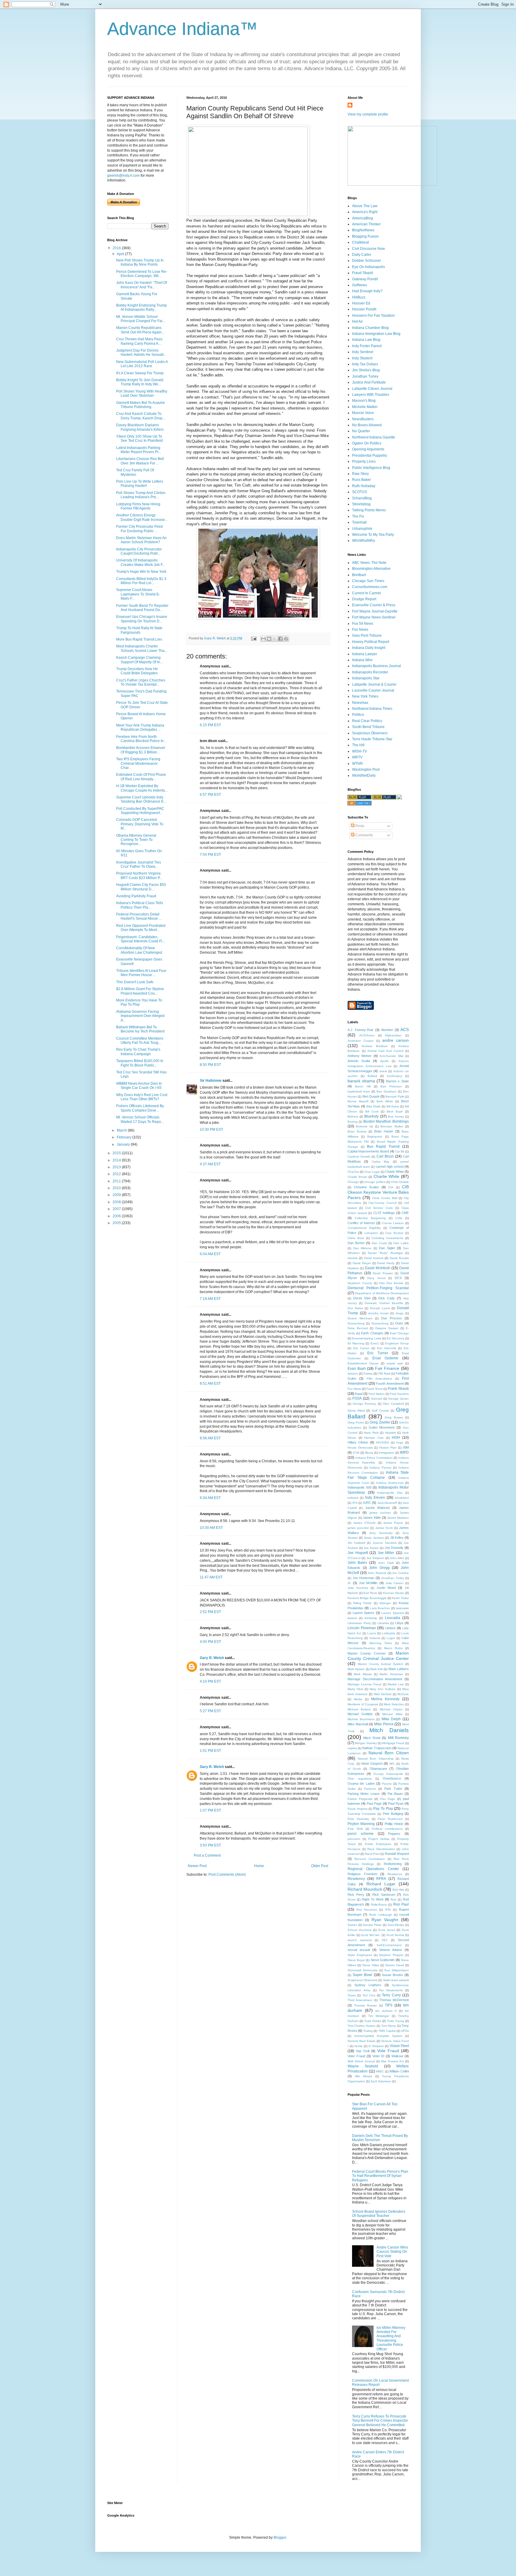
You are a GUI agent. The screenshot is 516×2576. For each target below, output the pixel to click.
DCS (398, 1278)
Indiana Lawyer (365, 654)
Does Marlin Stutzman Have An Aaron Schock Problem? (141, 540)
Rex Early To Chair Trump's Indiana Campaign (138, 1052)
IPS (355, 1503)
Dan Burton (356, 1243)
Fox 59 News (363, 624)
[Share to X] (275, 639)
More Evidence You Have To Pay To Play (139, 1002)
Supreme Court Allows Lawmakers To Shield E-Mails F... (138, 594)
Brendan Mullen (392, 1126)
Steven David (395, 1965)
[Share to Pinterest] (286, 639)
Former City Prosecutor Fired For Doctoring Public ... (139, 529)
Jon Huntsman (364, 1578)
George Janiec (398, 1399)
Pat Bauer (395, 1794)
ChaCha (353, 1172)
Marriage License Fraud (364, 1684)
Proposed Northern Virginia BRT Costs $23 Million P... (139, 875)
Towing (368, 2031)
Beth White (385, 1101)
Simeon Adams (391, 1950)
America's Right (365, 212)
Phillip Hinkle (394, 1824)
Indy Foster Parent (367, 346)
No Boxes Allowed (367, 425)
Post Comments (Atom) (227, 1875)
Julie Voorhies (358, 1588)
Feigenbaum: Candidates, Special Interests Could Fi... (140, 939)
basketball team (359, 1091)
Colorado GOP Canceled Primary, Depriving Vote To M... (140, 824)
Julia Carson (394, 1583)
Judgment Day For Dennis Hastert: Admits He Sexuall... (141, 353)
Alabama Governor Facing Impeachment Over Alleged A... (140, 1016)
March (122, 1130)
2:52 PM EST (210, 1612)
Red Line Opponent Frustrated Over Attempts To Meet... (141, 928)
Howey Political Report (371, 642)
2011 (117, 1181)
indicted (353, 1498)
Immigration (387, 1453)
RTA (388, 1910)
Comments (364, 835)
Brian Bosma (357, 1131)
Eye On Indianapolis (368, 267)
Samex (352, 1925)
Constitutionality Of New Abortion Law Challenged (139, 950)
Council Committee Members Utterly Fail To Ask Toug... (140, 1041)
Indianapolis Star (366, 678)
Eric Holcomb (387, 1348)
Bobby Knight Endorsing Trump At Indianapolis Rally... (142, 307)
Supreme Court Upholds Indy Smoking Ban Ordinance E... (141, 799)
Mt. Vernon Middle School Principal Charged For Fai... (141, 319)
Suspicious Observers (370, 733)
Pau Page (388, 1799)
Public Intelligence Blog (371, 468)
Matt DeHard (383, 1694)
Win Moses (364, 2076)
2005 (117, 1223)
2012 (117, 1174)
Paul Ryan (396, 1803)
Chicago (353, 1182)
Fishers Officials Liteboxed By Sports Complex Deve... (140, 1108)
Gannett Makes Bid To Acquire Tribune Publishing (140, 405)
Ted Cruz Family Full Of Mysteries (135, 472)
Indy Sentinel (363, 352)
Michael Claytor (391, 1709)
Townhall (359, 522)
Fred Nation (377, 1394)
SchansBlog (362, 498)
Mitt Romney (398, 1738)
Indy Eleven (375, 1498)
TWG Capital (387, 2031)
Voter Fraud (356, 2056)
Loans (372, 1633)
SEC (385, 1940)
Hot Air (357, 321)
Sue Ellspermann (397, 1970)
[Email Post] (254, 638)
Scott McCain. (371, 1935)
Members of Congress (363, 1704)
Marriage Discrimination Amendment (375, 1679)
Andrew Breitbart (374, 1046)
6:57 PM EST (210, 795)
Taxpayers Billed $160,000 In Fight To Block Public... (140, 1063)
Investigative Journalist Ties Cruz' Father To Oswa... (139, 864)
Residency (356, 1879)
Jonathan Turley (365, 376)
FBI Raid (384, 1374)
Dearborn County (360, 1283)
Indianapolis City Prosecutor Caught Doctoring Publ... (139, 551)
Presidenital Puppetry (370, 456)
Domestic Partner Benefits (384, 1303)
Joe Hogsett (358, 1553)
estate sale (395, 1363)
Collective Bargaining (370, 1218)
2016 (117, 248)
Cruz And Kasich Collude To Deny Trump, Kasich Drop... (141, 416)
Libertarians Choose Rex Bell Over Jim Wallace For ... (140, 461)
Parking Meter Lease (364, 1794)
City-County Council (383, 1203)
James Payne (393, 1523)
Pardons (370, 1789)
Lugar (391, 1638)
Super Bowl (362, 1975)
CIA (391, 1187)
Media (358, 1699)
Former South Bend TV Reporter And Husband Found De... (142, 608)
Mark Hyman (356, 1669)
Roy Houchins (367, 1910)
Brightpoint (375, 1137)
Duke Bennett (358, 1328)
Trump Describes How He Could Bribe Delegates (137, 671)
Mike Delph (391, 1719)
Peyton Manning (361, 1824)
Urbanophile (362, 529)
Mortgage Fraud (393, 1743)
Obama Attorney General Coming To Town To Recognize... (136, 840)
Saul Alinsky (396, 1925)
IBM (406, 1447)
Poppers (394, 1834)
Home (259, 1866)
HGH (396, 1438)
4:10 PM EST (210, 1681)
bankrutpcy (395, 1076)
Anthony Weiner (360, 1056)
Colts (399, 1218)
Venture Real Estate (362, 2041)
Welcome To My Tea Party (373, 535)
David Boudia (399, 1258)
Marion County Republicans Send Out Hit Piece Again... (140, 330)
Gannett (377, 1399)
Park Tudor (393, 1789)
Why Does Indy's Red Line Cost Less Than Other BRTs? (142, 1097)
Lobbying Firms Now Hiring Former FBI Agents (138, 506)
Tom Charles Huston (362, 2026)
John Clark (386, 1563)
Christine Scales (367, 1187)
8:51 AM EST (210, 1384)
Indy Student (362, 358)
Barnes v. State (397, 1081)
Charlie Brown (357, 1177)
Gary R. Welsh (212, 1658)
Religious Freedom (362, 1874)
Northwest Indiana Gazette (374, 437)
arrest (383, 1071)
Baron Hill (363, 1086)
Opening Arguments (368, 449)
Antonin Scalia (359, 1061)
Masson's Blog (364, 401)
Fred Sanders (399, 1394)
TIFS (389, 2005)
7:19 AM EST (210, 1299)
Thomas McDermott (394, 2000)
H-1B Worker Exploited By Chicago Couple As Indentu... (142, 788)
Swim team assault (396, 1980)
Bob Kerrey (396, 1117)
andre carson (396, 1040)
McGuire (403, 1694)
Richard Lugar (381, 1884)
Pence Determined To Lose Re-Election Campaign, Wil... (142, 274)
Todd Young (396, 2021)
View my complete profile (368, 114)
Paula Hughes (358, 1809)
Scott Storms (395, 1935)
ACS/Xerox (367, 1035)
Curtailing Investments (387, 1238)
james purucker (358, 1528)
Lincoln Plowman (362, 1628)
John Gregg (379, 1568)
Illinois (369, 1453)
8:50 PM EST (210, 1065)
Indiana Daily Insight (369, 648)
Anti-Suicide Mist (391, 1056)
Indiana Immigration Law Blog (376, 334)
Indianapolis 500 (360, 1487)
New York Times (365, 696)
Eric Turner (378, 1353)
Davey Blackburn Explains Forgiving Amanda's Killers (140, 427)
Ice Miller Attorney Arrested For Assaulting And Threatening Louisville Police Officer (391, 2338)
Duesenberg (356, 1323)
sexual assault (359, 1950)
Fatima (368, 1374)
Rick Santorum (384, 1895)
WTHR (357, 764)
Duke (399, 1323)
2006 (117, 1216)
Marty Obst (355, 1689)
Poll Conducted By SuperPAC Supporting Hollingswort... (140, 811)
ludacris (375, 1638)
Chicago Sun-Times (368, 581)
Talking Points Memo (369, 510)
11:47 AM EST (211, 1577)
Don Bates (355, 1308)
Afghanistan (393, 1035)
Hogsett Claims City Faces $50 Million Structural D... (141, 887)
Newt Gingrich (372, 1764)
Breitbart (359, 575)
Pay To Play (383, 1809)
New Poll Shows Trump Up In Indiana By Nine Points (140, 262)
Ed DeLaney (395, 1338)
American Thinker (366, 224)
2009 (117, 1195)
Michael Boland (359, 1709)
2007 (117, 1209)
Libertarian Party (359, 1623)
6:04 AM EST (210, 1254)
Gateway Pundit (365, 279)
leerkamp (371, 1618)
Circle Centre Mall (385, 1198)
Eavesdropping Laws (367, 1338)
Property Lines (364, 461)
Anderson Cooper (361, 1041)
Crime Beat (356, 1238)
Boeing (353, 1122)
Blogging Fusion (365, 236)
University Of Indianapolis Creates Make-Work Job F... (141, 562)
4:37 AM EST (210, 1164)
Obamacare (378, 1769)
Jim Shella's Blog (366, 370)
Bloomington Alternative (371, 569)
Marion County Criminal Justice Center (378, 1656)
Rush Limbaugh (380, 1915)
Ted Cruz (369, 1995)
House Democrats (360, 1448)
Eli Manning (356, 1343)
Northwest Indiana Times (372, 709)
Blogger (280, 2537)
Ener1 (375, 1343)
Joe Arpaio (371, 1548)
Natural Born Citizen (389, 1753)
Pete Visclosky (358, 1819)
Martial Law (396, 1684)
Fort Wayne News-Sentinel (374, 617)
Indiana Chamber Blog (370, 328)
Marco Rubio (393, 1648)
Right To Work (373, 1899)
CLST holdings (384, 1213)
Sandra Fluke (372, 1925)
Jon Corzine (400, 1573)
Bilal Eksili (373, 1106)
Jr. (349, 1583)
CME (405, 1213)
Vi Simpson (376, 2046)
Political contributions (387, 1829)
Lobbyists (388, 1633)
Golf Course (380, 1411)
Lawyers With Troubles (371, 395)
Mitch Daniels (389, 1730)
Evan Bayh (357, 1369)
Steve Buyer (356, 1960)
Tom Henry (389, 2026)
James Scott (384, 1528)
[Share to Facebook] (280, 639)
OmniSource (392, 1778)
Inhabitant (402, 1498)
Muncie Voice (363, 413)
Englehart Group (397, 1343)
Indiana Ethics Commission (374, 1458)
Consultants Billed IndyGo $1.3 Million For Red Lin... (141, 581)
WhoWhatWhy (364, 541)
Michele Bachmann (361, 1719)
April (121, 254)
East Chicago (399, 1333)
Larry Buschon (380, 1608)
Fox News (360, 630)
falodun (353, 1374)
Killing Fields (362, 1603)
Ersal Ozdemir (385, 1358)
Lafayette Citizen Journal (372, 389)
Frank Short (374, 1389)
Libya (399, 1623)
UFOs (405, 2031)
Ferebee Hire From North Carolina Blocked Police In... (141, 739)
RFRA (381, 1879)
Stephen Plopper (391, 1955)
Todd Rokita (373, 2021)
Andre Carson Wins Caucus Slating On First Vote (392, 2252)
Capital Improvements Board (368, 1151)
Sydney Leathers (368, 1985)
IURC (367, 1503)
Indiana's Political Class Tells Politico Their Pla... (140, 905)
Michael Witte (392, 1714)
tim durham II (386, 2011)
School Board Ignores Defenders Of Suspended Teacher (379, 2214)
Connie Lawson (393, 1223)
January (124, 1144)
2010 (117, 1188)
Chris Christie (400, 1182)
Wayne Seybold (363, 2066)
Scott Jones (387, 1930)
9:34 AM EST (210, 1498)
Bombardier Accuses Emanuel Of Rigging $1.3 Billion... (141, 750)
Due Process (391, 1318)
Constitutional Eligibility (364, 1228)
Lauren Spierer (364, 1613)
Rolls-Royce (379, 1905)
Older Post (320, 1866)
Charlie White (387, 1176)
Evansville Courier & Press (374, 605)
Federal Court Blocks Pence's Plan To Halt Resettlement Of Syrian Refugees (380, 2176)
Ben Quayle (371, 1096)
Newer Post (197, 1866)
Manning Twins (381, 1643)
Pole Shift (355, 1829)
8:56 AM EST (210, 1438)
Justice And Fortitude (369, 382)
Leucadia (393, 1618)
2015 (117, 1153)
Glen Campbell (393, 1404)
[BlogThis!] (269, 639)
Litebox (390, 1628)
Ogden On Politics (367, 443)
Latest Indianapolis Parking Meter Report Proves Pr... (139, 450)
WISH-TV (360, 751)
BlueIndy (371, 1116)
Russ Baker (361, 480)
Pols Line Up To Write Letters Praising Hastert (140, 484)
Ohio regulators (360, 1779)
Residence (395, 1874)
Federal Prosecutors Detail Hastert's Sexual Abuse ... (139, 916)
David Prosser (383, 1273)
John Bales (357, 1563)
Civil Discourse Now (368, 249)
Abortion (387, 1030)
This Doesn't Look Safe (135, 982)
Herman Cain (374, 1438)
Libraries (383, 1623)
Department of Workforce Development (382, 1293)
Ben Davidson (387, 1091)
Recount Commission (370, 1859)
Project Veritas (379, 1839)
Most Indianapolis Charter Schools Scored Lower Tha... (142, 648)
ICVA (356, 1453)
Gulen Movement (382, 1427)
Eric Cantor (361, 1348)
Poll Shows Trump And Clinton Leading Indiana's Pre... (141, 495)
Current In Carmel (367, 593)
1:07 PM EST (210, 1810)
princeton (354, 1839)
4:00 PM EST (210, 1642)
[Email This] (263, 639)
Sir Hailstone (211, 1081)
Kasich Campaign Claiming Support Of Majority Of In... (139, 660)
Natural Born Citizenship (376, 1759)
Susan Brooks (393, 1975)
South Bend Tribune (368, 727)
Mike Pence (384, 1724)
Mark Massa (363, 1674)
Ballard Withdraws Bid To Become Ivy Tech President (140, 1029)
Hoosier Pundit (364, 309)
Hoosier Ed (361, 303)
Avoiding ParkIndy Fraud (136, 896)
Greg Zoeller (380, 1422)
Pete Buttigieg (393, 1814)
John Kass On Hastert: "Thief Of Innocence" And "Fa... (142, 285)
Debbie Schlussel (366, 261)
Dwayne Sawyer (387, 1328)
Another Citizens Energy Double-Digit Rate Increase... (142, 517)
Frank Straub (398, 1389)
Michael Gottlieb (360, 1714)
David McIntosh (378, 1268)
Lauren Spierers (393, 1613)
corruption (371, 1233)
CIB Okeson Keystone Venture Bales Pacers (378, 1192)
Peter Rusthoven (390, 1819)
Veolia (358, 2046)
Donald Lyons (380, 1308)
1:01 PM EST (210, 1751)
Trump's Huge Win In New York (141, 572)
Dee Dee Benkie (391, 1283)
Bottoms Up (364, 1126)
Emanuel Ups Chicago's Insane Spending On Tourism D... (142, 619)
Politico (358, 715)
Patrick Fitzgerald (360, 1799)
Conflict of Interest (361, 1223)
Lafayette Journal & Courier (374, 684)
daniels (353, 1258)
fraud (359, 1394)
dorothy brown (378, 1313)
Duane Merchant (360, 1318)
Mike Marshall (358, 1724)
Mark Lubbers (399, 1669)
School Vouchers (360, 1930)
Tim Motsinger (379, 2016)
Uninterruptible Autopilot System (378, 2036)
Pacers (387, 1784)
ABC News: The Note (369, 563)
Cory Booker (394, 1233)
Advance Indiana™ (182, 29)
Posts (359, 826)
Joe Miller (386, 1553)
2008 (117, 1202)
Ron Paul (401, 1904)
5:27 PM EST (210, 1711)
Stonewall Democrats (363, 1970)
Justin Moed (386, 1588)
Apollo (384, 1061)
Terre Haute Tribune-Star (372, 739)
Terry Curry (391, 1995)
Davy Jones (376, 1278)
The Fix (358, 516)
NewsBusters (363, 419)
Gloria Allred (356, 1411)
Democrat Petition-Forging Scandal (378, 1288)
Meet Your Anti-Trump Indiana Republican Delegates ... (140, 727)
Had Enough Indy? (367, 291)
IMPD (404, 1452)
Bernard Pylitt (395, 1097)
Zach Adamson (381, 2081)
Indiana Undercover (390, 1483)
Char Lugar (372, 1172)
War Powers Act (392, 2061)
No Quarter (361, 431)
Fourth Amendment (390, 1384)
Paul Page (374, 1803)
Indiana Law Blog (366, 340)
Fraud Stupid (363, 273)
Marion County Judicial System (380, 1664)
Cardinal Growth (359, 1157)
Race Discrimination (381, 1849)
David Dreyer (362, 1263)
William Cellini (399, 2071)
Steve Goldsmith (383, 1960)
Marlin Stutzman (391, 1674)
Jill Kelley (397, 1538)
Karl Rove (370, 1593)
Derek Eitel (362, 1298)
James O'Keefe (364, 1523)
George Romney (364, 1404)
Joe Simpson (375, 1558)
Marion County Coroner (367, 1653)
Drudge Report (364, 599)
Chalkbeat (360, 242)
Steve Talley (371, 1965)
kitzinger (385, 1603)
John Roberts (377, 1573)
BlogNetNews (363, 230)
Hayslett (390, 1433)
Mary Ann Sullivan (383, 1689)
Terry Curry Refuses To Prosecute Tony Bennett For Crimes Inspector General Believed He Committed (380, 2421)
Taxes (352, 1995)
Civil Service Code (379, 1208)
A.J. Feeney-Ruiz (361, 1030)
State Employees (360, 1955)
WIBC (380, 2071)
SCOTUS (360, 492)
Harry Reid (371, 1433)
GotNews (360, 285)
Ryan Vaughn (385, 1920)
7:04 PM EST (210, 855)
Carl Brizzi (385, 1156)
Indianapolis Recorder (370, 672)
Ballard (372, 1076)
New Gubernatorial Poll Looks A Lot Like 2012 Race (142, 364)
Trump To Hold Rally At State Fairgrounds (139, 630)
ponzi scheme (361, 1834)
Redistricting (393, 1864)
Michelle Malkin (365, 407)
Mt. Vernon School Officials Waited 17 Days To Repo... (140, 1119)
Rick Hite (398, 1890)
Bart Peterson (391, 1086)
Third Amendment (360, 2000)
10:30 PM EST (211, 1129)
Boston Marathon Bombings (386, 1121)
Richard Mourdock (365, 1889)
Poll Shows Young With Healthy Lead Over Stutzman (142, 393)
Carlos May (381, 1162)
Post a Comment (207, 1855)
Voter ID (378, 2056)
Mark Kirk (377, 1669)
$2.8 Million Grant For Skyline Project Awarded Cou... (140, 991)
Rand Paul (372, 1854)
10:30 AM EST (211, 1528)
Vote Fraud (388, 2051)
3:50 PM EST (210, 1845)
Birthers (353, 1117)
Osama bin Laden (361, 1783)
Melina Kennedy (385, 1699)
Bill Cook (372, 1111)
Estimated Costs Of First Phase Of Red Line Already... (141, 777)
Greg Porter (356, 1422)
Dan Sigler (387, 1248)
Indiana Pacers (380, 1468)
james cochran (380, 1513)
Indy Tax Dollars (365, 364)
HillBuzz (359, 297)
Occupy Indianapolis (388, 1774)
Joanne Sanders (385, 1543)
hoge (400, 1442)
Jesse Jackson (374, 1538)
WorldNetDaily (364, 775)
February (125, 1137)
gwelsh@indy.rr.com (123, 176)
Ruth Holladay (364, 486)
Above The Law (365, 206)
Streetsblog (361, 504)
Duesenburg (380, 1323)
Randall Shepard (397, 1854)
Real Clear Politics (367, 721)
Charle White (394, 1172)
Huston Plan (388, 1448)
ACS (405, 1030)
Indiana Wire (362, 660)
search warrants (360, 1940)
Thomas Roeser (365, 2005)
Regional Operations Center (373, 1869)
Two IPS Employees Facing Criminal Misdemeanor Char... (138, 763)
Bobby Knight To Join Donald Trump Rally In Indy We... (140, 382)
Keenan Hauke (394, 1593)
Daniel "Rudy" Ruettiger (386, 1253)
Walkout (397, 2056)
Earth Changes (372, 1333)
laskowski (402, 1608)
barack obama (361, 1081)
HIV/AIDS (383, 1442)
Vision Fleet (399, 2046)
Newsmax (360, 703)
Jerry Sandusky (381, 1533)
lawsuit (352, 1618)
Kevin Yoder (400, 1598)
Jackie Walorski (377, 1508)
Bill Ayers (393, 1106)
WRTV (357, 757)
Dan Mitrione (363, 1248)
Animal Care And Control (386, 1051)
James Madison (398, 1518)
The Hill (358, 745)
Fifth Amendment (379, 1379)
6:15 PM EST (210, 725)
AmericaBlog (363, 218)
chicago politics (375, 1182)
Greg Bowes (394, 1417)
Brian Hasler (384, 1131)
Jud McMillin (368, 1583)
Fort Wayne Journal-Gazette (375, 611)
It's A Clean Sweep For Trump (140, 373)
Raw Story (360, 474)
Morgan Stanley (366, 1743)
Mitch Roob (372, 1738)
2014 (117, 1160)
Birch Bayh (395, 1111)
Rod (393, 1899)
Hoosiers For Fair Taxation (373, 316)
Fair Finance (387, 1368)
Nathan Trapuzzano (377, 1748)
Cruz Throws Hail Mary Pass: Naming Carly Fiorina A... (140, 341)
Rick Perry (356, 1895)
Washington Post (366, 770)
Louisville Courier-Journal (373, 690)
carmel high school (390, 1167)
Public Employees (378, 1844)
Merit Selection (394, 1704)
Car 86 (400, 1151)
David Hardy (386, 1263)
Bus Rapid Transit (383, 1147)
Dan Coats (379, 1243)
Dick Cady (387, 1298)
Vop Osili (363, 2051)
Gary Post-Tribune (367, 635)
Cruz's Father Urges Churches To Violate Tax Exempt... (141, 682)
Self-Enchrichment (389, 1945)
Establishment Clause (363, 1363)
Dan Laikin (401, 1243)
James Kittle (372, 1518)
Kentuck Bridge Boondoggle (367, 1598)
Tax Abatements (391, 1990)
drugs (400, 1313)
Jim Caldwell (356, 1543)
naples (352, 1748)
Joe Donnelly (394, 1548)
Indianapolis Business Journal (377, 666)
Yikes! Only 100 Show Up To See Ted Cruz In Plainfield (139, 438)
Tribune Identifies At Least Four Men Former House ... (141, 973)
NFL (392, 1764)
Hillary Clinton (358, 1442)
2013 (117, 1167)
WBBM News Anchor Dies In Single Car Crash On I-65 (139, 1086)
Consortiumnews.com (370, 587)
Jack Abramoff (387, 1503)
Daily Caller (362, 255)
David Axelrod (374, 1258)
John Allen (397, 1558)
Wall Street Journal (361, 2061)
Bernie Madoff (358, 1101)
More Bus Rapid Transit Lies (139, 639)
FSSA (357, 1398)
